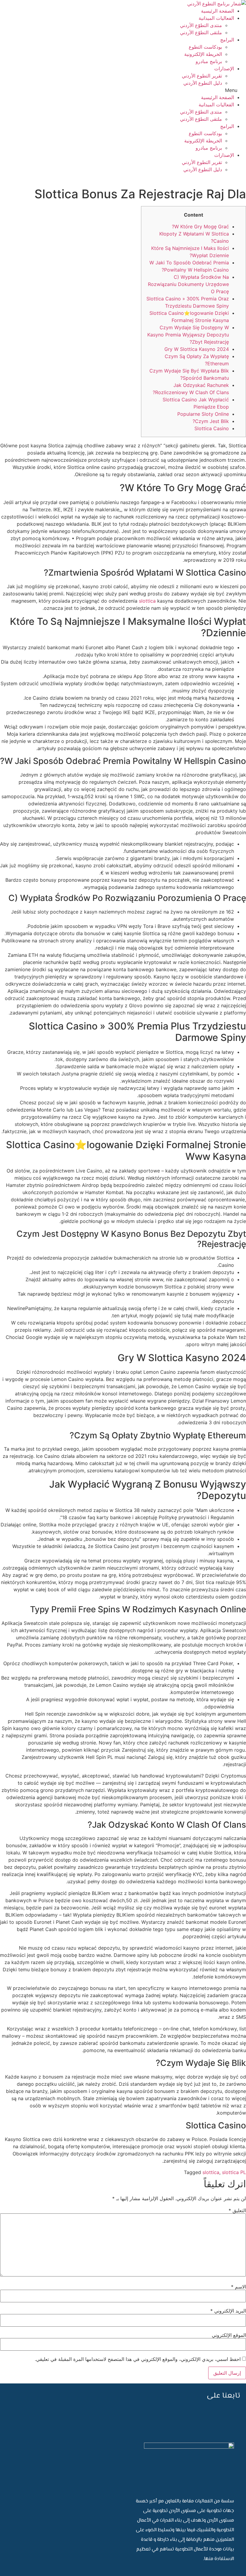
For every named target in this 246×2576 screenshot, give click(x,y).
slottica (147, 601)
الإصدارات (224, 68)
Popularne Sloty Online (203, 414)
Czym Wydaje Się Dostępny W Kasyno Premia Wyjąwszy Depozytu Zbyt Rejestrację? (188, 335)
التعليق (237, 2210)
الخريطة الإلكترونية (203, 54)
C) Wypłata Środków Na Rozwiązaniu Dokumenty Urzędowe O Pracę (188, 284)
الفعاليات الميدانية (216, 18)
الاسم (238, 2287)
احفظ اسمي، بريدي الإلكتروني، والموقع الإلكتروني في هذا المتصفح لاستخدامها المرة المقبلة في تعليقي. (138, 2359)
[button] (123, 90)
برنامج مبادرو (209, 61)
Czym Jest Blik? (211, 421)
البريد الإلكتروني (228, 2311)
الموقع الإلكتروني (229, 2335)
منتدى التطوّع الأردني (201, 25)
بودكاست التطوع (205, 47)
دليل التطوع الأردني (203, 83)
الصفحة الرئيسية (217, 11)
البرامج (227, 40)
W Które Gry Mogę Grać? (200, 227)
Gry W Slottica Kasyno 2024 (197, 349)
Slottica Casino (212, 428)
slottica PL (234, 2172)
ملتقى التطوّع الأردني (201, 32)
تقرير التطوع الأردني (202, 76)
